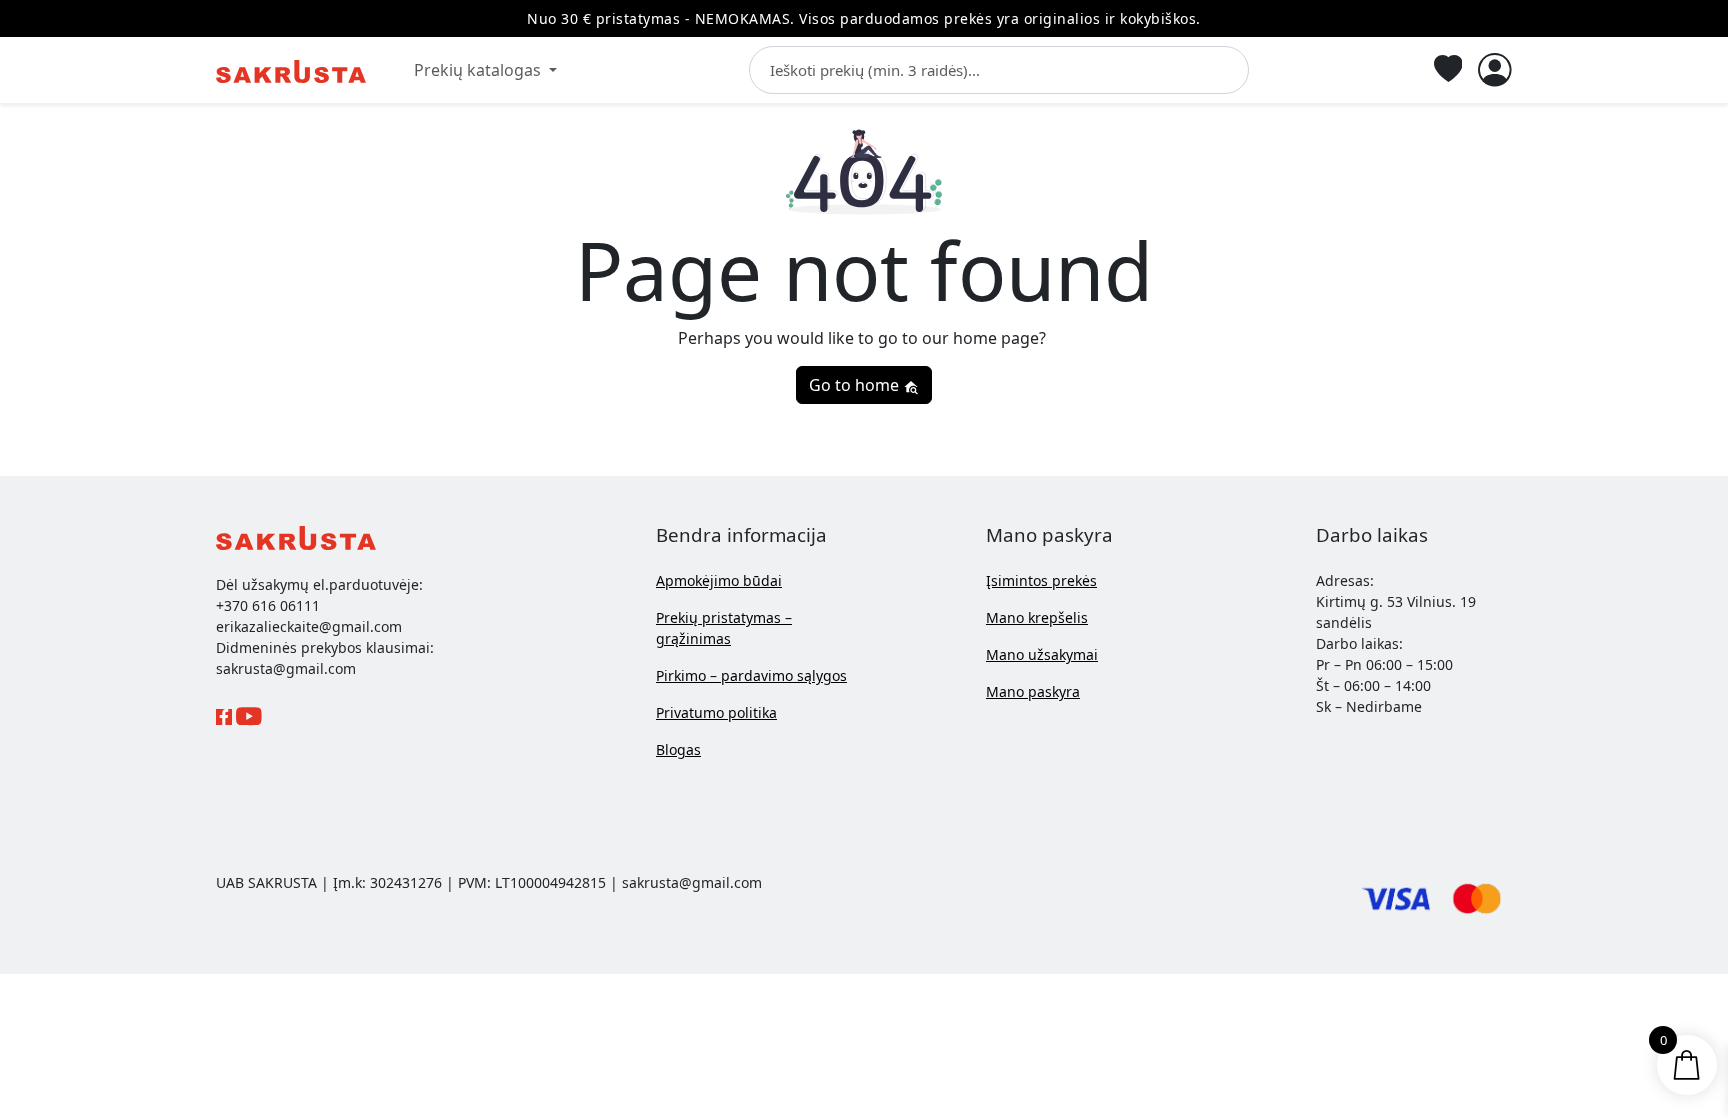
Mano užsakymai (1042, 654)
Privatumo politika (716, 712)
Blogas (678, 749)
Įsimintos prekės (1041, 580)
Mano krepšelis (1037, 617)
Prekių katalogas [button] (479, 70)
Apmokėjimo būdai (719, 580)
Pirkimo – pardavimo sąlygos (751, 675)
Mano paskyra (1033, 691)
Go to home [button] (856, 385)
